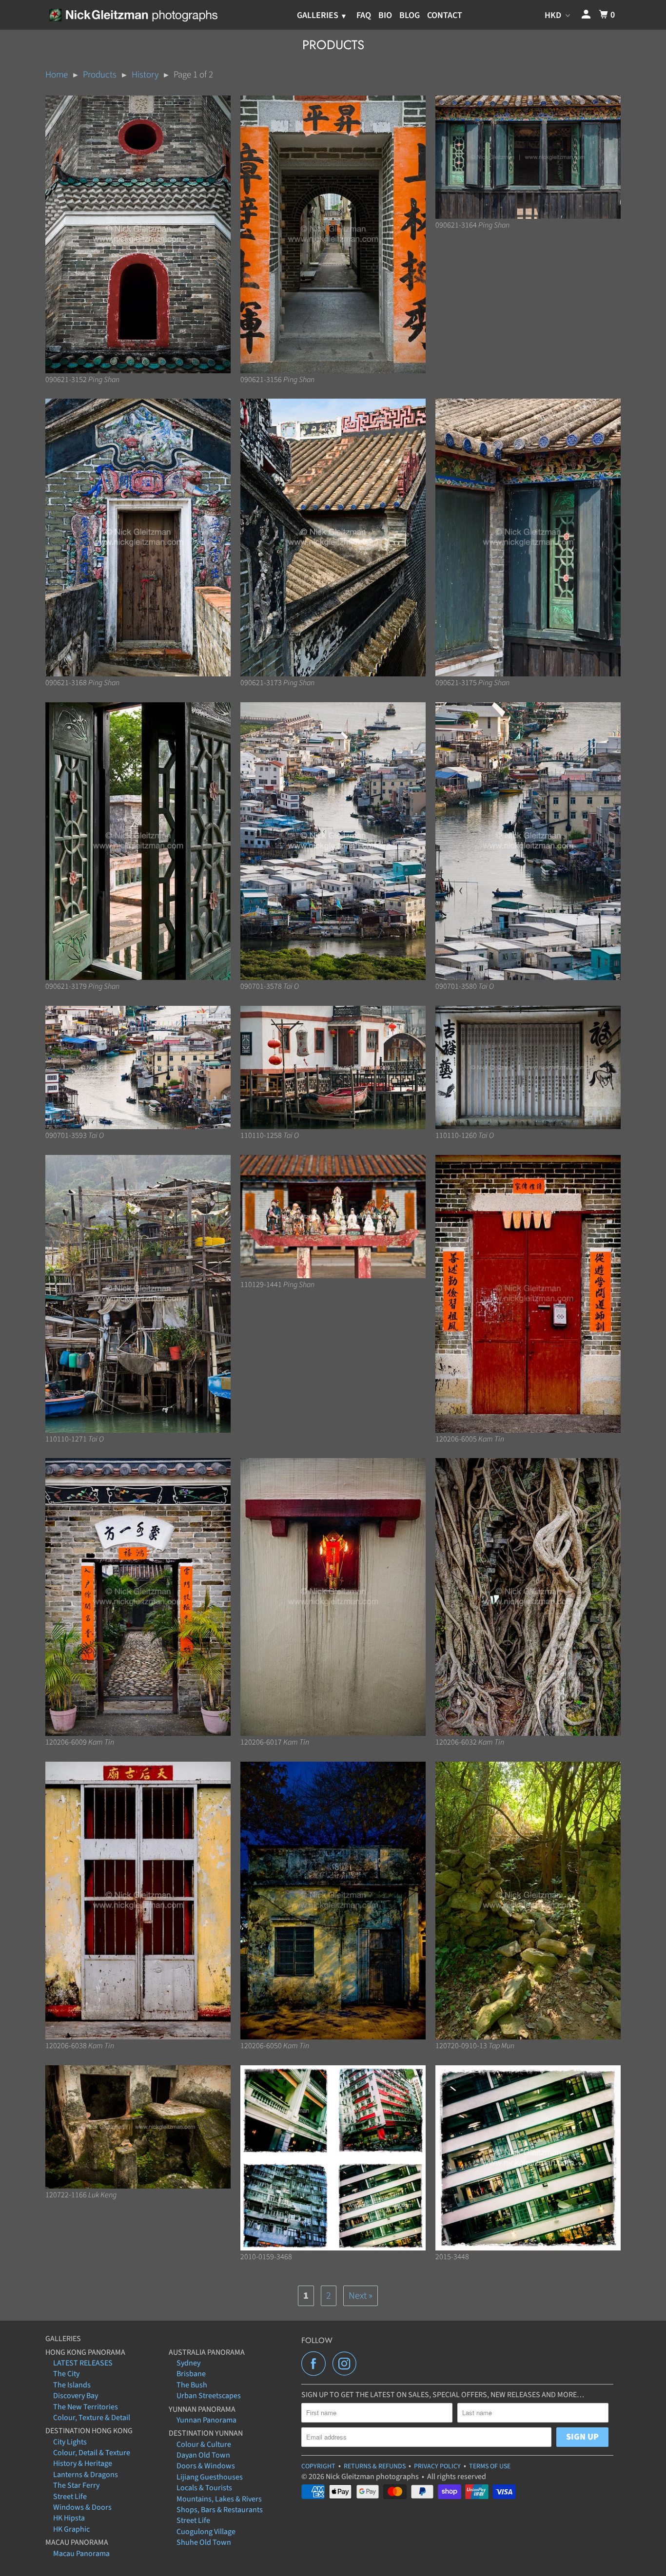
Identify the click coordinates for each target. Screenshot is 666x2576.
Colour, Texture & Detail (92, 2418)
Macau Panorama (81, 2554)
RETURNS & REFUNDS (375, 2466)
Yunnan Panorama (206, 2420)
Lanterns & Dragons (86, 2475)
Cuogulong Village (206, 2532)
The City (66, 2374)
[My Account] (587, 15)
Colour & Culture (204, 2444)
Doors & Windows (206, 2466)
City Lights (70, 2442)
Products (100, 75)
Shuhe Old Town (204, 2542)
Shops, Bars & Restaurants (220, 2510)
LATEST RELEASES (83, 2363)
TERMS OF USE (490, 2466)
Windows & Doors (82, 2507)
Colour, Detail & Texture (92, 2453)
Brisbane (191, 2374)
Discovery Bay (76, 2396)
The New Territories (86, 2407)
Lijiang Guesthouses (210, 2477)
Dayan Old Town (203, 2455)
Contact (445, 15)
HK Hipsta (69, 2518)
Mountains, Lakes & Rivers (219, 2499)
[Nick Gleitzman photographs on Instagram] (347, 2364)
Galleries (319, 15)
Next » (361, 2296)
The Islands (72, 2385)
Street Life (70, 2497)
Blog (410, 15)
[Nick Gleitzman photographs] (133, 15)
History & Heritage (83, 2463)
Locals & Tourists (204, 2488)
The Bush (192, 2385)
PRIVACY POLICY (437, 2466)
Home (57, 75)
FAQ (364, 15)
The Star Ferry (76, 2485)
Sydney (188, 2363)
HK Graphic (71, 2529)
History (145, 75)
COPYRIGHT (318, 2466)
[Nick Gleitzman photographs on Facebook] (316, 2364)
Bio (385, 15)
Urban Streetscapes (209, 2396)
